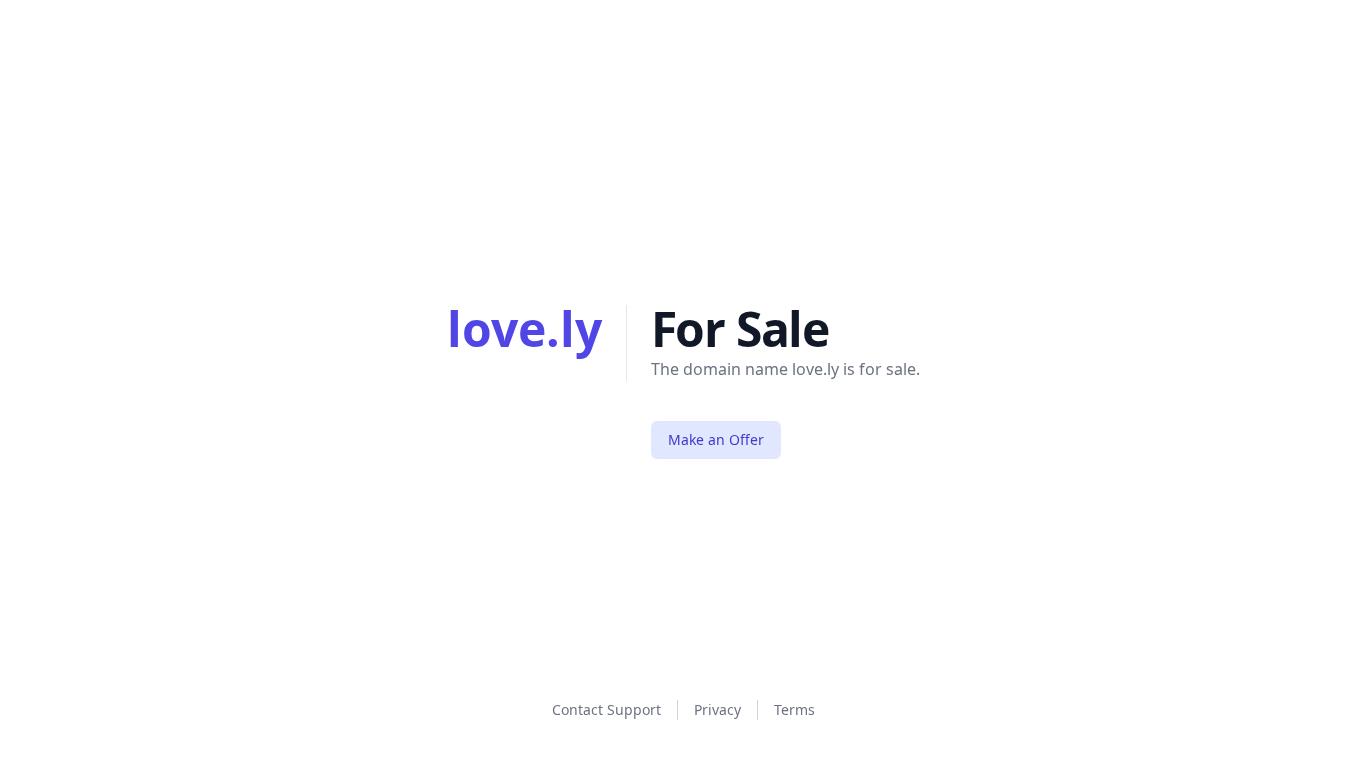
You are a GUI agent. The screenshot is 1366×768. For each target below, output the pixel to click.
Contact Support (606, 709)
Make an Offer (716, 439)
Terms (794, 709)
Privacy (717, 709)
